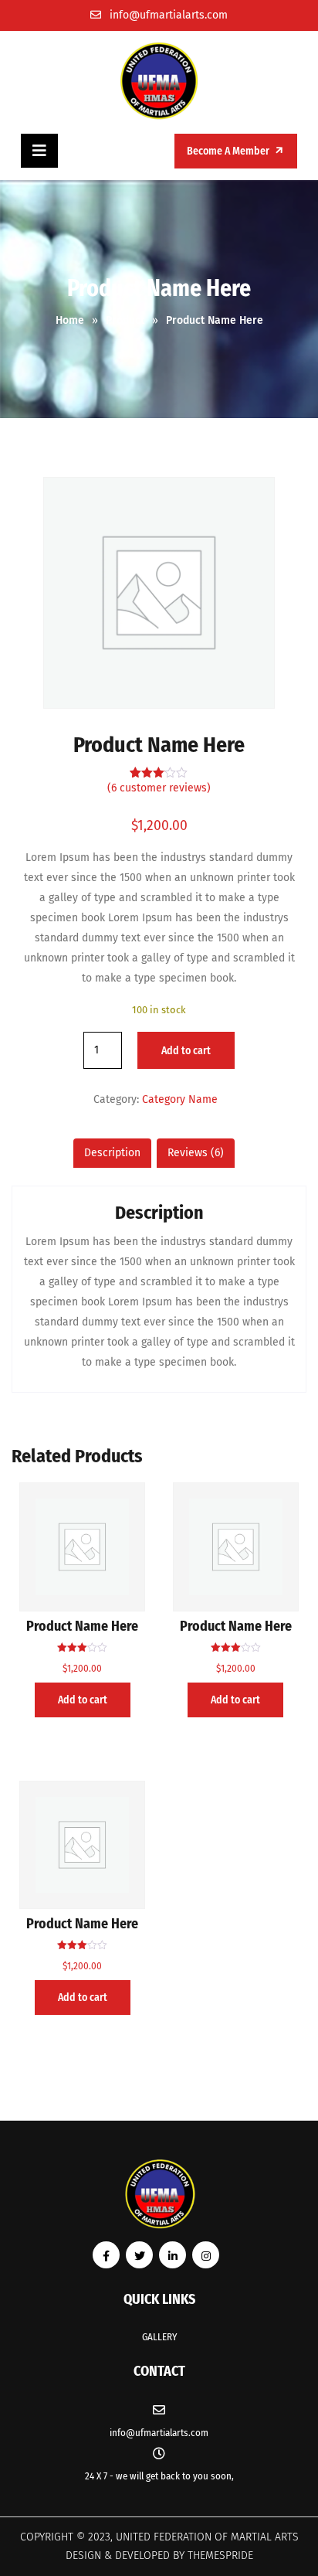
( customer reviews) (159, 788)
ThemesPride (219, 2556)
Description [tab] (112, 1153)
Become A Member (229, 151)
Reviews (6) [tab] (196, 1153)
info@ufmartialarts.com (169, 15)
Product (125, 320)
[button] (39, 151)
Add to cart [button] (83, 1700)
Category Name (180, 1099)
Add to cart (186, 1051)
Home (70, 320)
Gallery (159, 2337)
